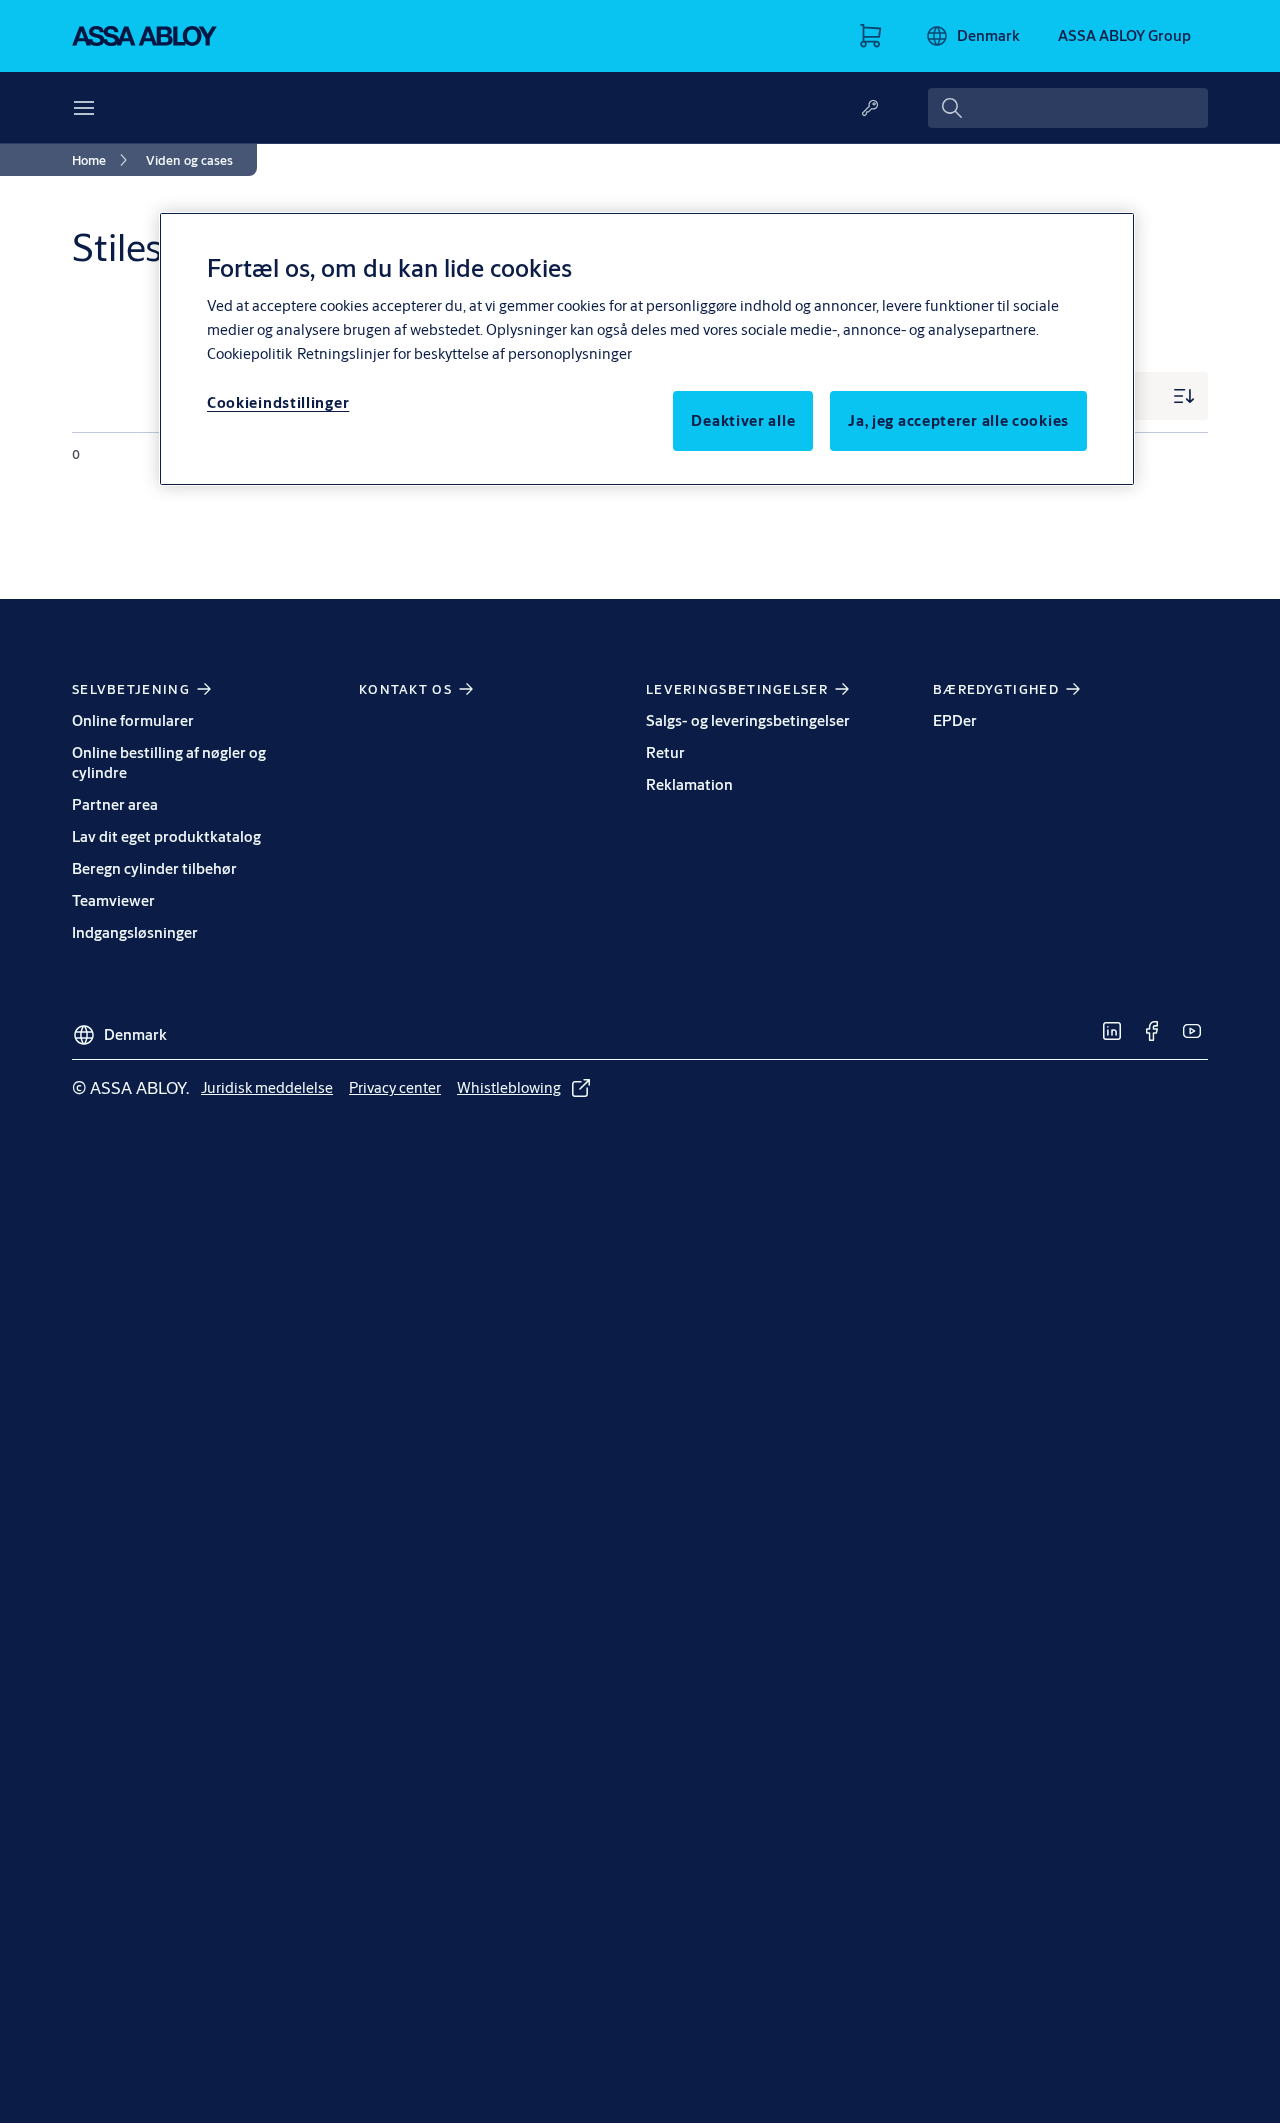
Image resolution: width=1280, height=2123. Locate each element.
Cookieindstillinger (278, 402)
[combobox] (1068, 108)
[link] (103, 160)
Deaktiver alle (743, 420)
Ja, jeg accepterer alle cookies (958, 420)
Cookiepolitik (249, 353)
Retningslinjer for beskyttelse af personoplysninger (464, 353)
